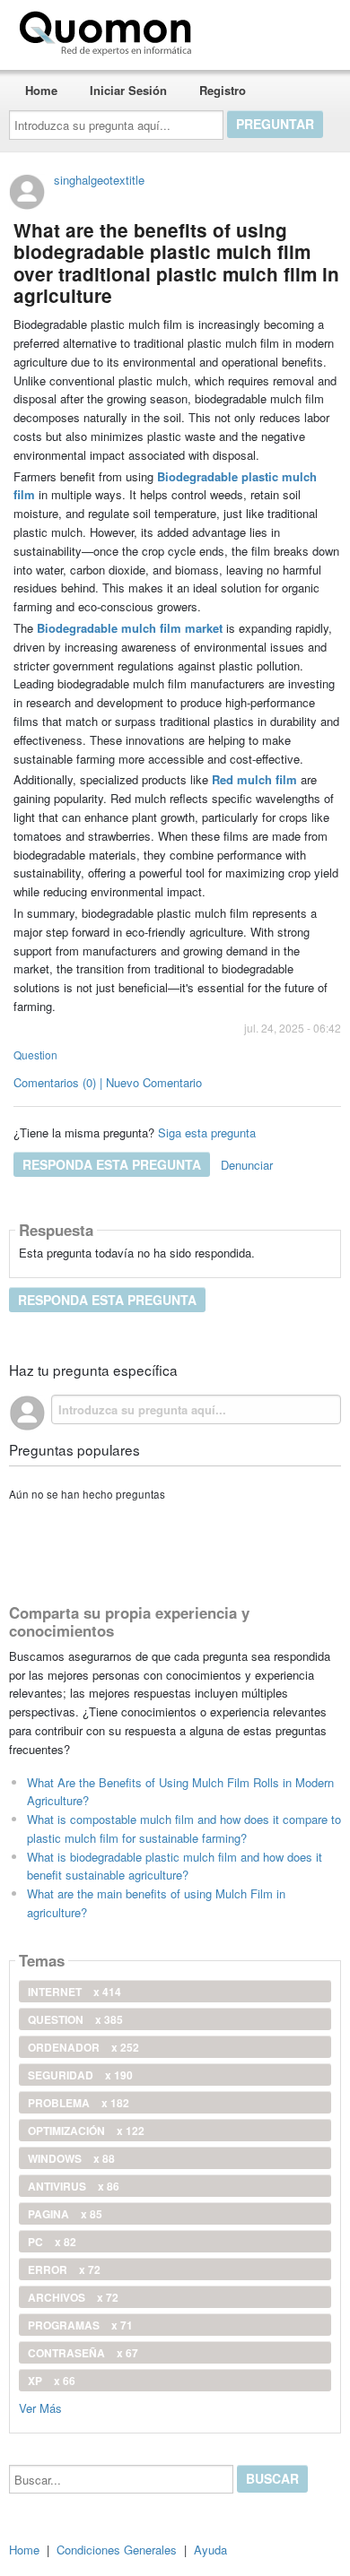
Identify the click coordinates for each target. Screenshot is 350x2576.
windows (71, 2158)
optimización (86, 2131)
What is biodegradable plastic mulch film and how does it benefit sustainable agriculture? (175, 1866)
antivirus (74, 2186)
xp (52, 2381)
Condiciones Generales (117, 2550)
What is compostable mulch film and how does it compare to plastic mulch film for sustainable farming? (184, 1828)
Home (41, 90)
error (64, 2269)
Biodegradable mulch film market (130, 628)
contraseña (83, 2353)
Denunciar (247, 1165)
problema (79, 2103)
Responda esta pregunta (112, 1164)
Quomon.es (255, 30)
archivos (73, 2297)
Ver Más (40, 2407)
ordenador (83, 2047)
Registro (223, 90)
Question (35, 1055)
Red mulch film (254, 779)
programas (80, 2325)
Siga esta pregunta (207, 1132)
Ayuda (210, 2550)
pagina (65, 2214)
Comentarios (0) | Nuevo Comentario (108, 1082)
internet (74, 1992)
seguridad (80, 2075)
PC (52, 2242)
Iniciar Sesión (128, 90)
